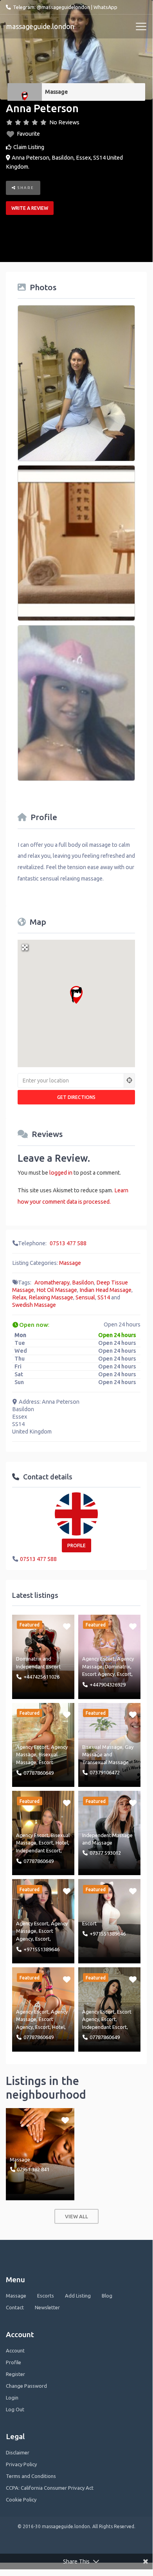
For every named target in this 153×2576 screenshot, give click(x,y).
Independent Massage (107, 1835)
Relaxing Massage (51, 1297)
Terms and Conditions (31, 2476)
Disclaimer (18, 2452)
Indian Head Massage (105, 1290)
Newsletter (47, 2307)
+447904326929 (108, 1685)
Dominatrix (29, 1659)
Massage (56, 92)
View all (76, 2216)
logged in (61, 1173)
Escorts (46, 2296)
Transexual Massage (105, 1762)
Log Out (15, 2409)
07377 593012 (105, 1853)
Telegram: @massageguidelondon (51, 7)
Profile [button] (76, 1545)
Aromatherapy (52, 1283)
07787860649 (39, 1773)
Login (12, 2398)
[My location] (130, 1081)
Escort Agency (98, 1674)
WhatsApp (105, 7)
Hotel (62, 1843)
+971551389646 (41, 1949)
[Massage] (25, 92)
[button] (76, 995)
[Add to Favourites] (67, 1626)
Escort (124, 1674)
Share (25, 188)
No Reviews (64, 122)
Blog (107, 2296)
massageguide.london (40, 26)
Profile (13, 2362)
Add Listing (78, 2296)
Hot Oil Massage (57, 1290)
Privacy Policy (21, 2464)
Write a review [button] (30, 208)
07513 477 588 (68, 1243)
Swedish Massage (34, 1305)
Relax (19, 1297)
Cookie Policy (21, 2500)
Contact (15, 2307)
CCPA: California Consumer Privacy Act (50, 2488)
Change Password (26, 2386)
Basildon (83, 1283)
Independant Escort (38, 1666)
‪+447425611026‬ (41, 1677)
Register (15, 2374)
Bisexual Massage (102, 1747)
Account (15, 2350)
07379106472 (105, 1772)
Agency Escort (98, 1659)
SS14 (104, 1297)
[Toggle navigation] (141, 27)
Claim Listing (29, 147)
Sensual (85, 1297)
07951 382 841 (33, 2169)
